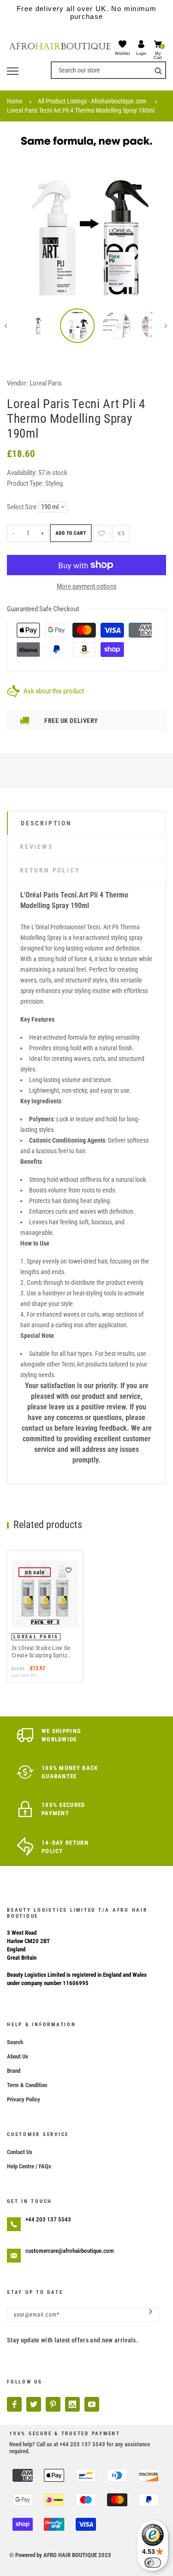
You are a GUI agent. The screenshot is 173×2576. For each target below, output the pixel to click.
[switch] (153, 2563)
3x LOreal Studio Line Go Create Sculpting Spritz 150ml (41, 1652)
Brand (14, 2071)
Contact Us (20, 2152)
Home (15, 101)
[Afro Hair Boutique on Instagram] (72, 2404)
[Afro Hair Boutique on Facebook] (14, 2404)
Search (15, 2042)
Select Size (22, 507)
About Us (18, 2056)
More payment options (87, 586)
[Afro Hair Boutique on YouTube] (92, 2404)
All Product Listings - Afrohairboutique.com (92, 101)
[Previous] (21, 216)
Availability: (23, 473)
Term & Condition (27, 2085)
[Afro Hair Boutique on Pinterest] (53, 2404)
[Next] (152, 216)
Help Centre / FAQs (29, 2166)
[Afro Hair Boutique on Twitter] (34, 2404)
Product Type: (25, 483)
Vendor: (18, 383)
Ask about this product (54, 691)
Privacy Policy (24, 2099)
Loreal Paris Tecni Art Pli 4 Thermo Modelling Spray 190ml (81, 110)
